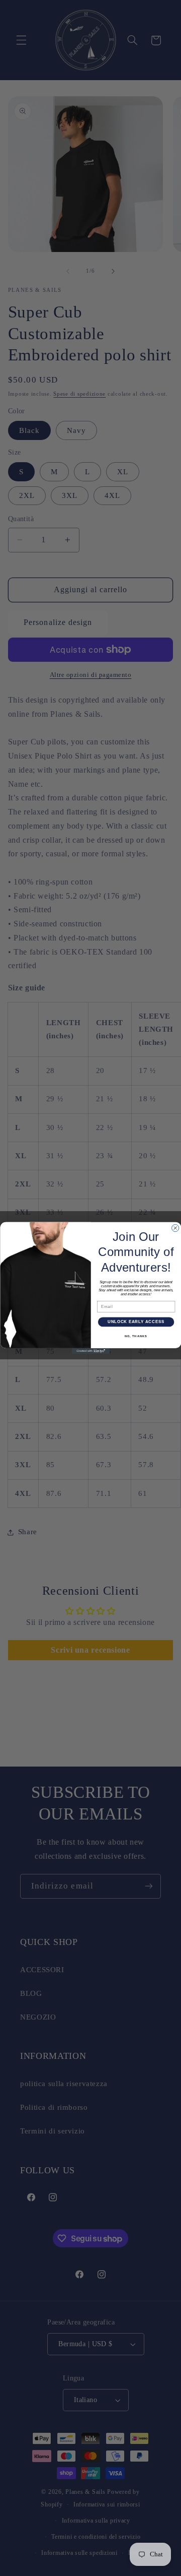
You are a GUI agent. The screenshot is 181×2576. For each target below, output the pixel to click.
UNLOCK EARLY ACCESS (135, 1322)
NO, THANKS (136, 1336)
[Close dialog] (175, 1228)
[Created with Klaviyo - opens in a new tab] (90, 1351)
